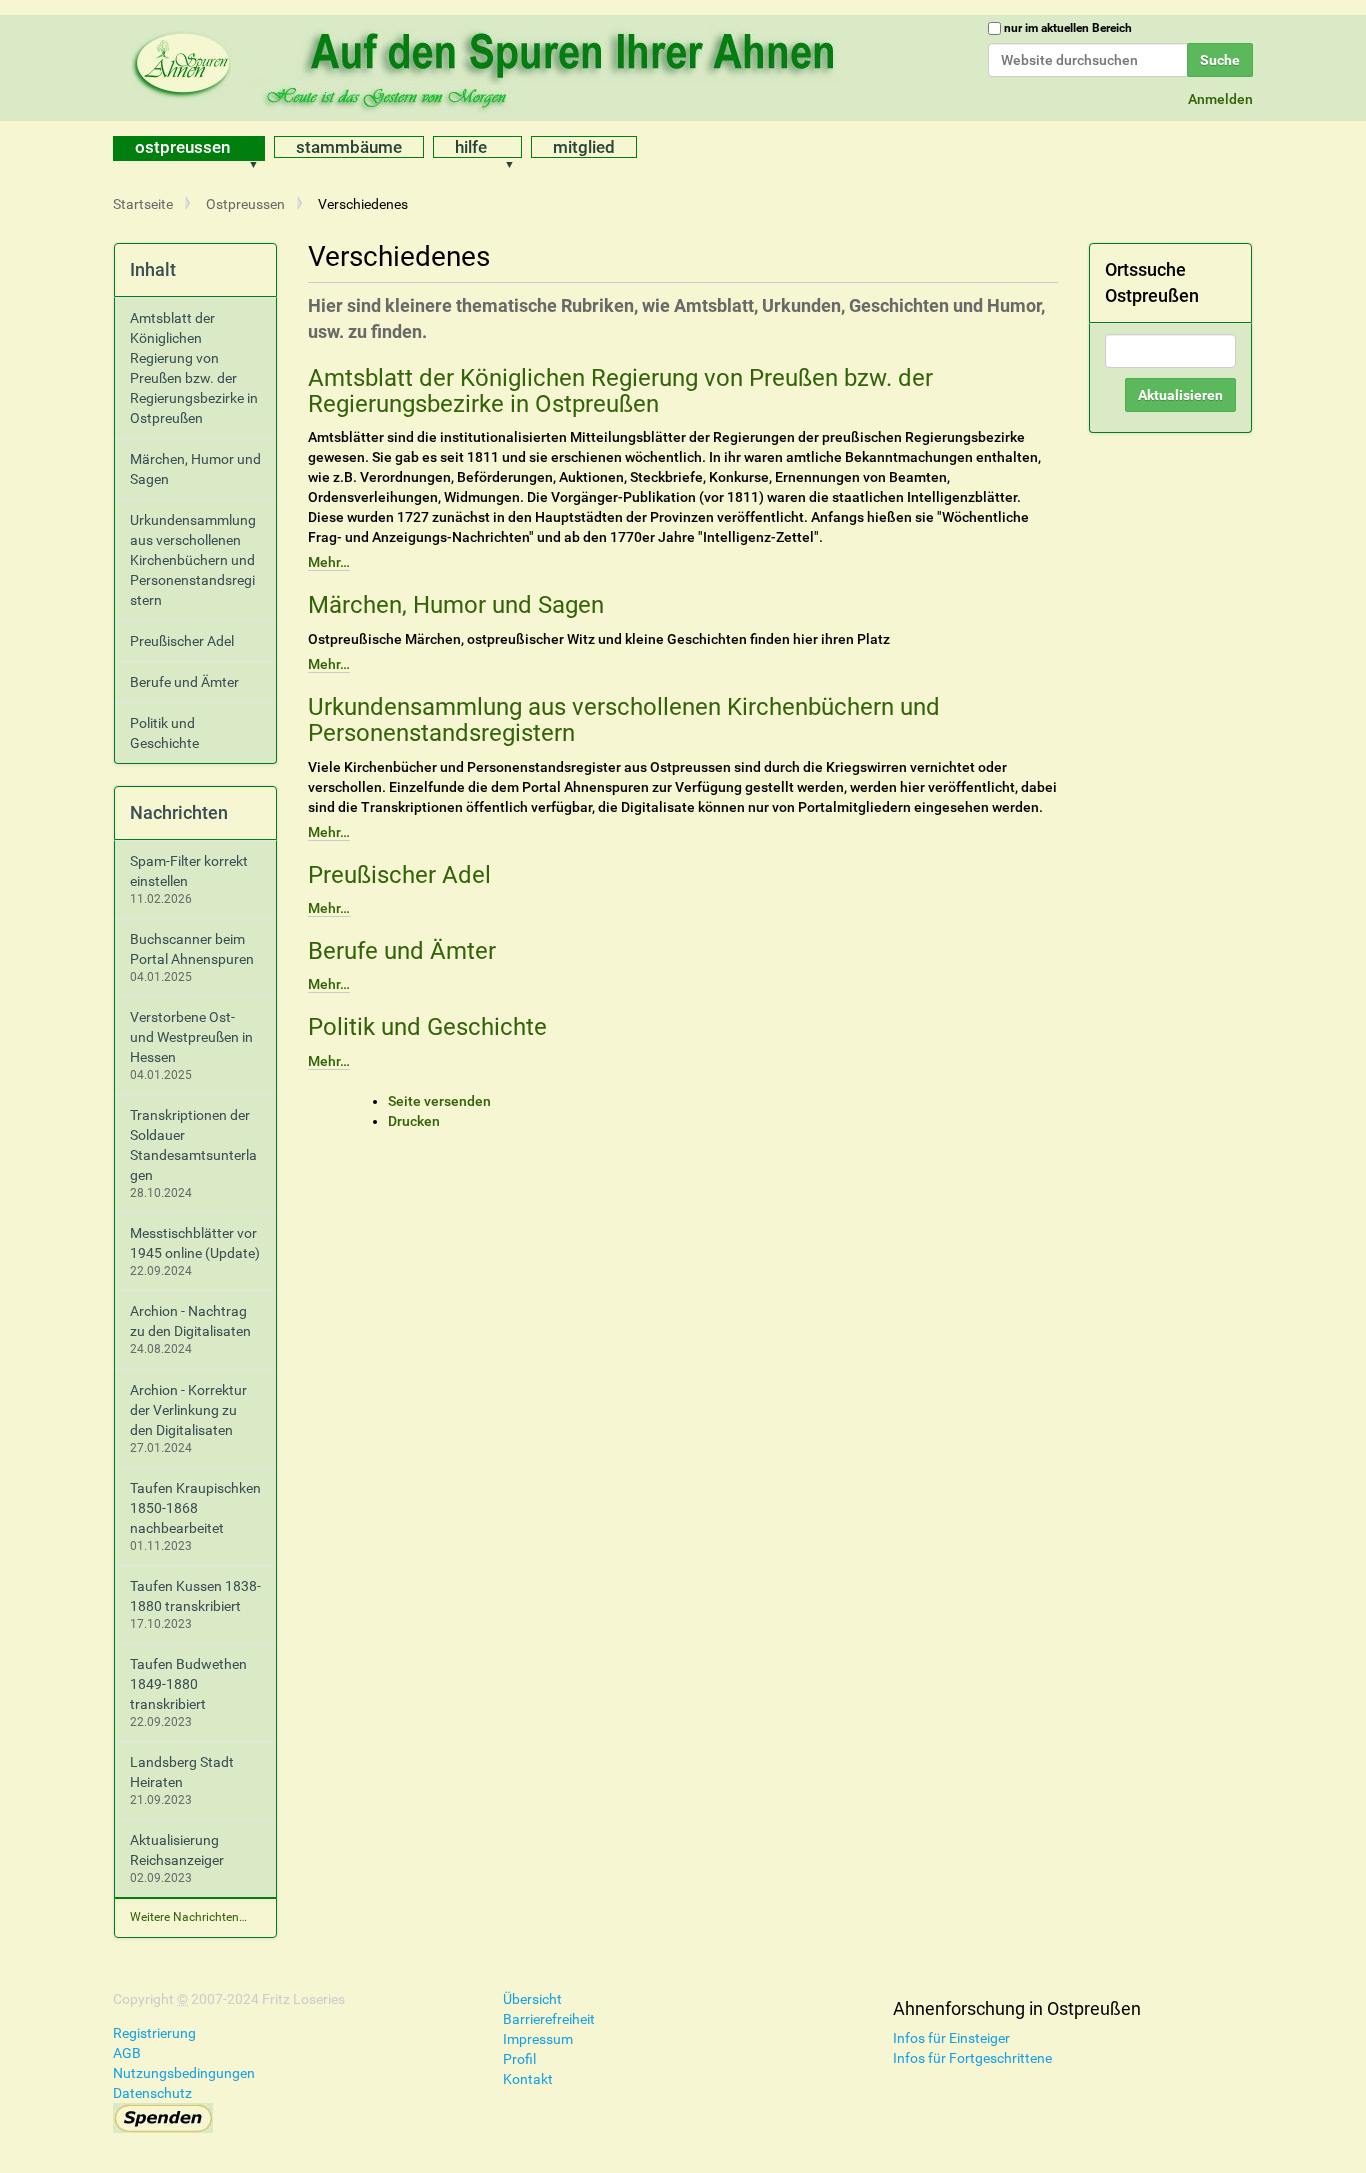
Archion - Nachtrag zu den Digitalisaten (190, 1321)
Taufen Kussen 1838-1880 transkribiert (195, 1596)
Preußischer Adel (399, 875)
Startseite (143, 204)
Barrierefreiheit (549, 2019)
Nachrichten (179, 812)
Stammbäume (349, 147)
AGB (127, 2053)
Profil (519, 2059)
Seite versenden (439, 1101)
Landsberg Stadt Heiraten (182, 1772)
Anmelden (1220, 99)
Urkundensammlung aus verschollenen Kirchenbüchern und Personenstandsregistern (624, 720)
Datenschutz (152, 2093)
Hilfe (471, 147)
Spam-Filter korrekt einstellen (189, 871)
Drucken (414, 1121)
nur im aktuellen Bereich (1068, 28)
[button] (260, 148)
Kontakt (528, 2079)
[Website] (488, 65)
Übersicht (532, 1999)
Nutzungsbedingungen (184, 2073)
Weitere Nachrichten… (188, 1917)
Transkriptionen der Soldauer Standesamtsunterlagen (193, 1145)
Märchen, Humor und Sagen (456, 605)
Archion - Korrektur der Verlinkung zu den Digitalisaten (188, 1410)
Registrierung (154, 2033)
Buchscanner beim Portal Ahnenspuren (192, 949)
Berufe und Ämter (402, 951)
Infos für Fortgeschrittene (972, 2058)
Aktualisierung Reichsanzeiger (177, 1850)
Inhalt (153, 269)
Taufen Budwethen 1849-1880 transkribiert (188, 1684)
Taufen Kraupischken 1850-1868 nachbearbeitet (195, 1508)
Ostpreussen (182, 147)
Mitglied (584, 147)
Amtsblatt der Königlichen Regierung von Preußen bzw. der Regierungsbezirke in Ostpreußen (620, 391)
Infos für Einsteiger (951, 2038)
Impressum (538, 2039)
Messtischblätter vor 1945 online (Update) (195, 1243)
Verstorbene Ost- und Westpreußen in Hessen (191, 1037)
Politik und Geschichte (427, 1027)
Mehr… (329, 562)
